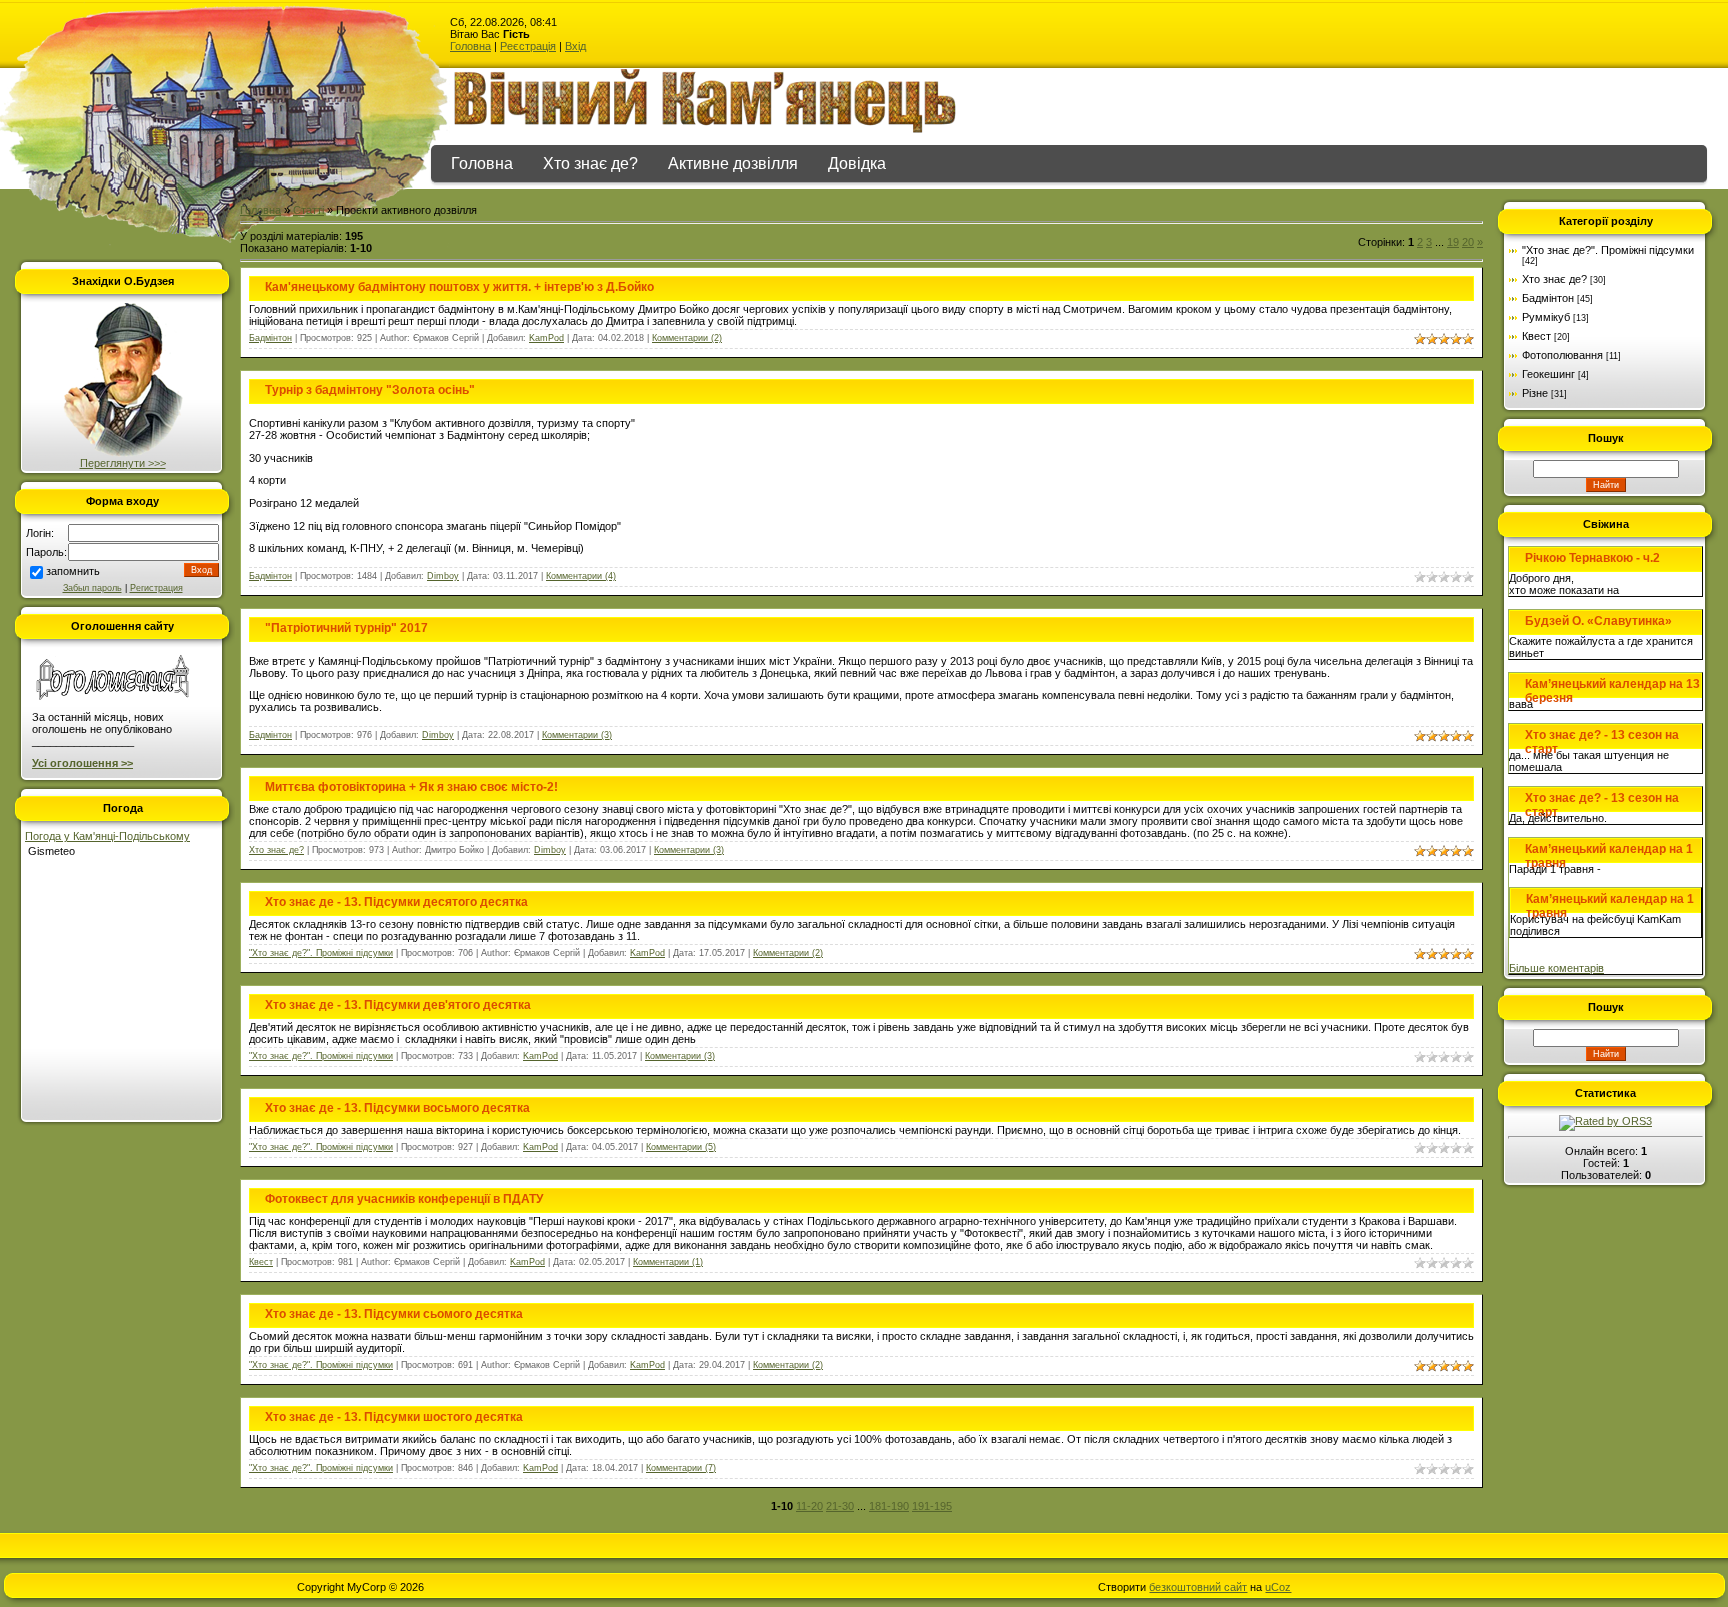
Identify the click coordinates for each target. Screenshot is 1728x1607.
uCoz (1278, 1587)
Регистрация (156, 588)
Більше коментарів (1556, 968)
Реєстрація (528, 46)
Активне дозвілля (733, 163)
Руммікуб (1546, 317)
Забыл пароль (92, 588)
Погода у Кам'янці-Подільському (107, 836)
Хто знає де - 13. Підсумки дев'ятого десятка (398, 1005)
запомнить (73, 571)
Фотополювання (1562, 355)
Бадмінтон (270, 338)
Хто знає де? (590, 163)
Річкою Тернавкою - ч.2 (1592, 558)
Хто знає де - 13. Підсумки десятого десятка (396, 902)
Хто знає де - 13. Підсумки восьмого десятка (397, 1108)
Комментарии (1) (668, 1262)
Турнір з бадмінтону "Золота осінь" (370, 390)
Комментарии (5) (681, 1147)
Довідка (857, 163)
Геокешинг (1548, 374)
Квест (261, 1262)
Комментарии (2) (687, 338)
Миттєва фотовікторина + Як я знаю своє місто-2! (411, 787)
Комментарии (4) (581, 576)
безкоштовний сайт (1198, 1587)
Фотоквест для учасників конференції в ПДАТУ (404, 1199)
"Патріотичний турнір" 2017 (346, 628)
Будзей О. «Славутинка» (1598, 621)
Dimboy (443, 576)
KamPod (546, 338)
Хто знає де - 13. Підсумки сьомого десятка (394, 1314)
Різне (1535, 393)
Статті (308, 210)
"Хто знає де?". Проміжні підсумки (321, 953)
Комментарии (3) (577, 735)
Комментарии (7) (681, 1468)
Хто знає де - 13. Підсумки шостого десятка (394, 1417)
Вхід (575, 46)
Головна (470, 46)
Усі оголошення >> (82, 763)
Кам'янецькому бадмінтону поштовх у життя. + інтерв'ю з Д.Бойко (459, 287)
